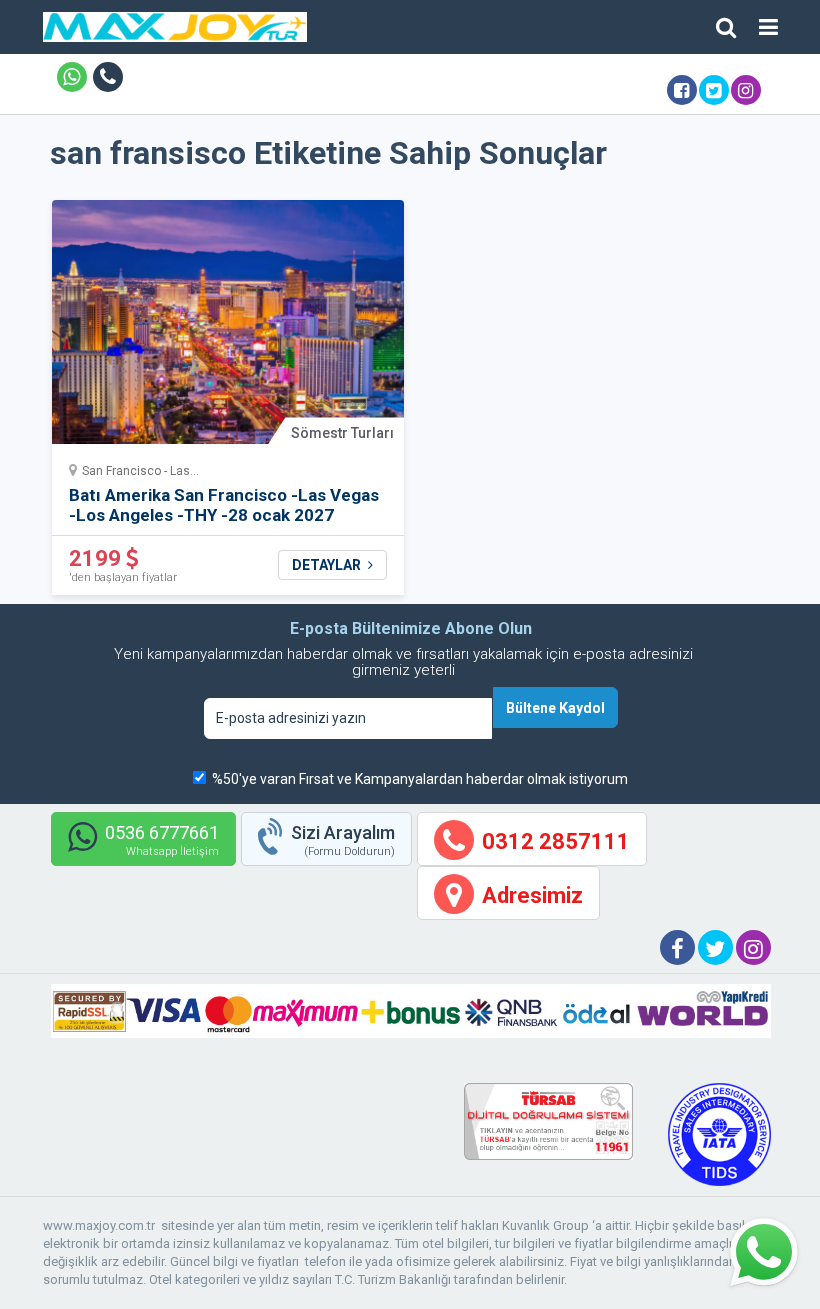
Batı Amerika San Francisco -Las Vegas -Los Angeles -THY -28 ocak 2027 (224, 505)
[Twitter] (714, 90)
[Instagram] (746, 90)
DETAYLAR (328, 565)
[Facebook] (682, 90)
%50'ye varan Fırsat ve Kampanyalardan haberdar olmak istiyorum (420, 779)
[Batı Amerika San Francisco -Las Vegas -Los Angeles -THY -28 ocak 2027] (228, 329)
